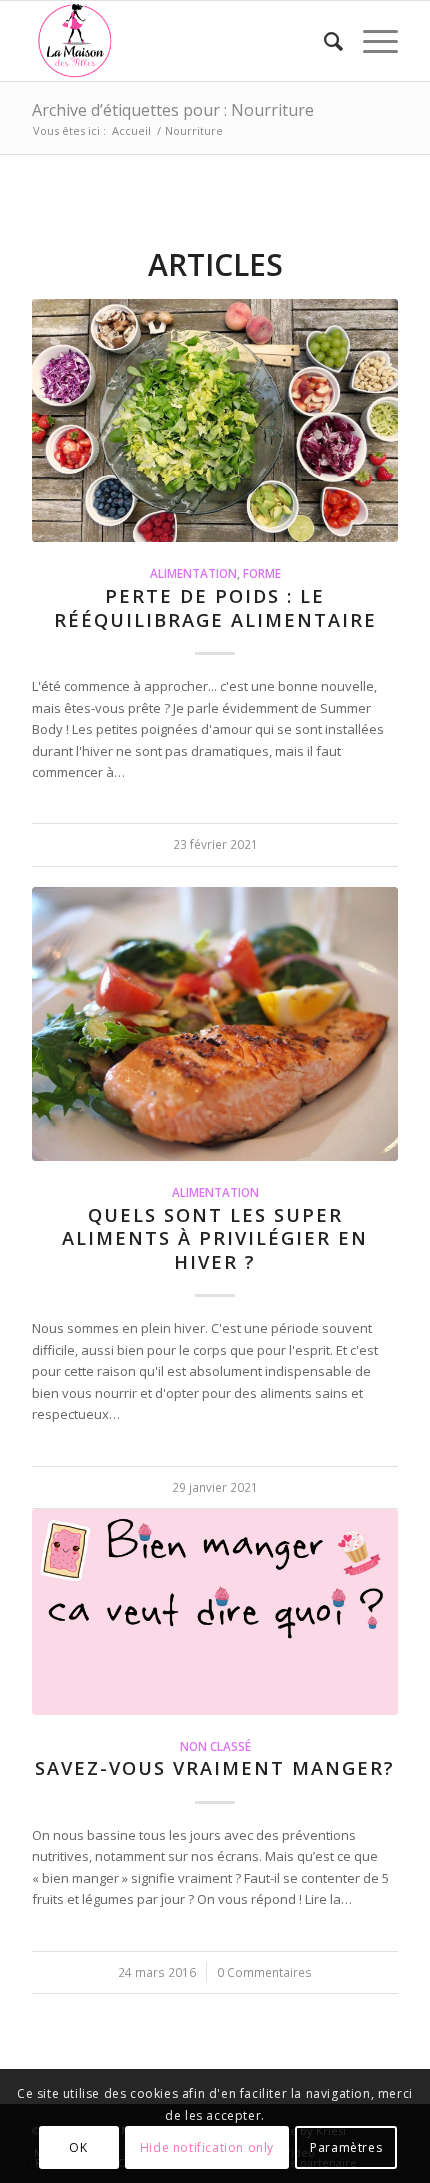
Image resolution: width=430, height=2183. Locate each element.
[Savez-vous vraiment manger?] (215, 1612)
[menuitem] (323, 41)
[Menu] (370, 41)
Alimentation (193, 573)
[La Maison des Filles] (178, 41)
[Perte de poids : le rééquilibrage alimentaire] (215, 421)
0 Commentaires (264, 1972)
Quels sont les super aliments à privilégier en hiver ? (215, 1238)
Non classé (215, 1746)
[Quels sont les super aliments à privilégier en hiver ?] (215, 1024)
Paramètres (346, 2147)
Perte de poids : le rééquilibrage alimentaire (215, 608)
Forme (262, 573)
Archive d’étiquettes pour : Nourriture (173, 110)
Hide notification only (207, 2147)
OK (78, 2147)
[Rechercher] (323, 41)
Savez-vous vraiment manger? (215, 1768)
